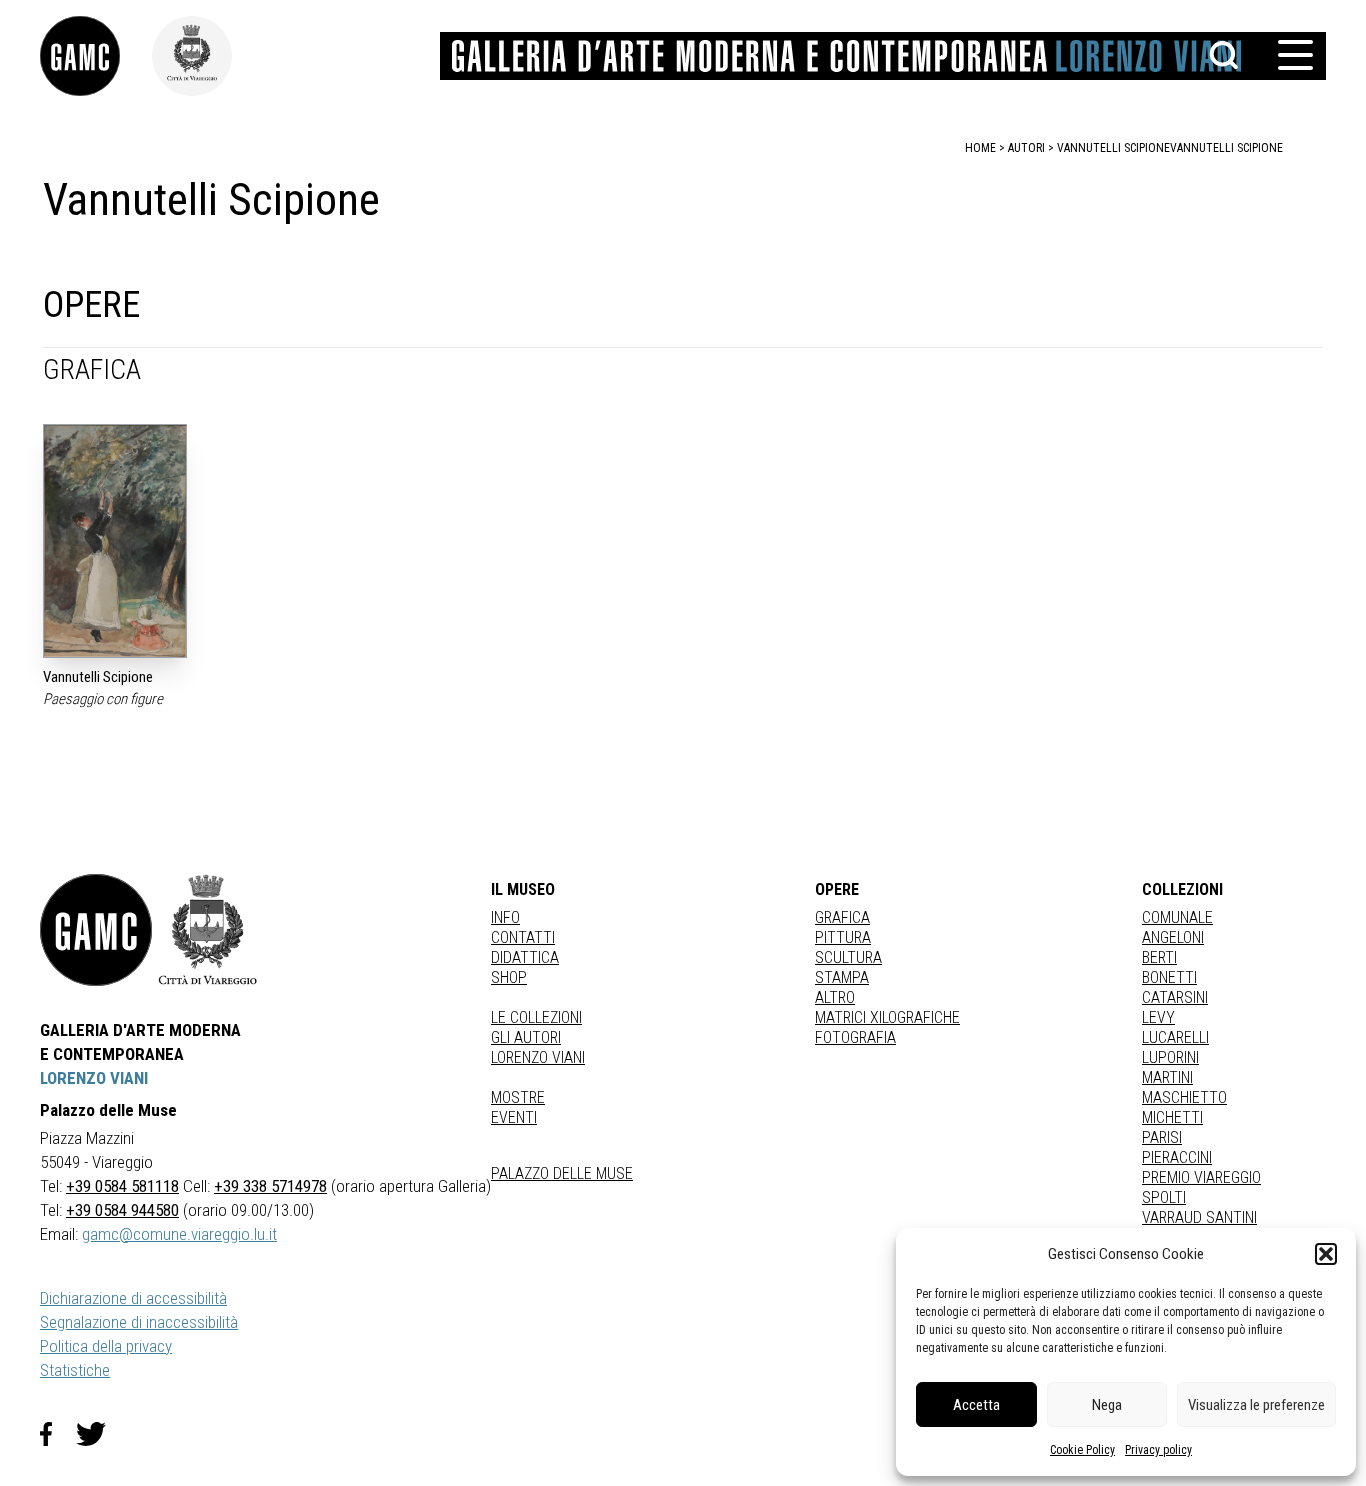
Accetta (976, 1405)
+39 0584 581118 (122, 1186)
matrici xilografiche (887, 1017)
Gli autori (526, 1037)
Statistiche (75, 1370)
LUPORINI (1170, 1057)
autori (1026, 148)
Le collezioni (536, 1017)
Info (505, 917)
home (980, 148)
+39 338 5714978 (270, 1186)
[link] (96, 56)
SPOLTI (1164, 1197)
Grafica (842, 917)
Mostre (518, 1097)
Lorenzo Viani (538, 1057)
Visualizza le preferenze (1256, 1405)
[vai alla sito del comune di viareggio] (208, 930)
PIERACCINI (1177, 1157)
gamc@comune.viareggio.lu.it (179, 1234)
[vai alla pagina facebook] (58, 1434)
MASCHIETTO (1184, 1097)
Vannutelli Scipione (1226, 148)
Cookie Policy (1082, 1450)
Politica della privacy (106, 1346)
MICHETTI (1172, 1117)
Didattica (525, 957)
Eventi (514, 1117)
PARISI (1162, 1137)
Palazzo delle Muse (562, 1173)
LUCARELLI (1175, 1037)
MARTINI (1167, 1077)
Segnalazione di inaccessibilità (139, 1322)
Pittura (843, 937)
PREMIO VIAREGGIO (1201, 1177)
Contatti (523, 937)
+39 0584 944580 (122, 1210)
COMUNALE (1177, 917)
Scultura (848, 957)
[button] (1326, 1254)
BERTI (1159, 957)
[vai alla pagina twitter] (99, 1434)
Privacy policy (1158, 1450)
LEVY (1158, 1017)
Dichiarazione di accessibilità (133, 1298)
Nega (1107, 1405)
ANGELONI (1173, 937)
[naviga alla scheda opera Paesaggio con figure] (115, 541)
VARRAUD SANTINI (1199, 1217)
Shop (509, 977)
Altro (835, 997)
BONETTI (1169, 977)
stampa (842, 977)
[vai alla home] (96, 930)
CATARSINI (1175, 997)
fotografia (855, 1037)
